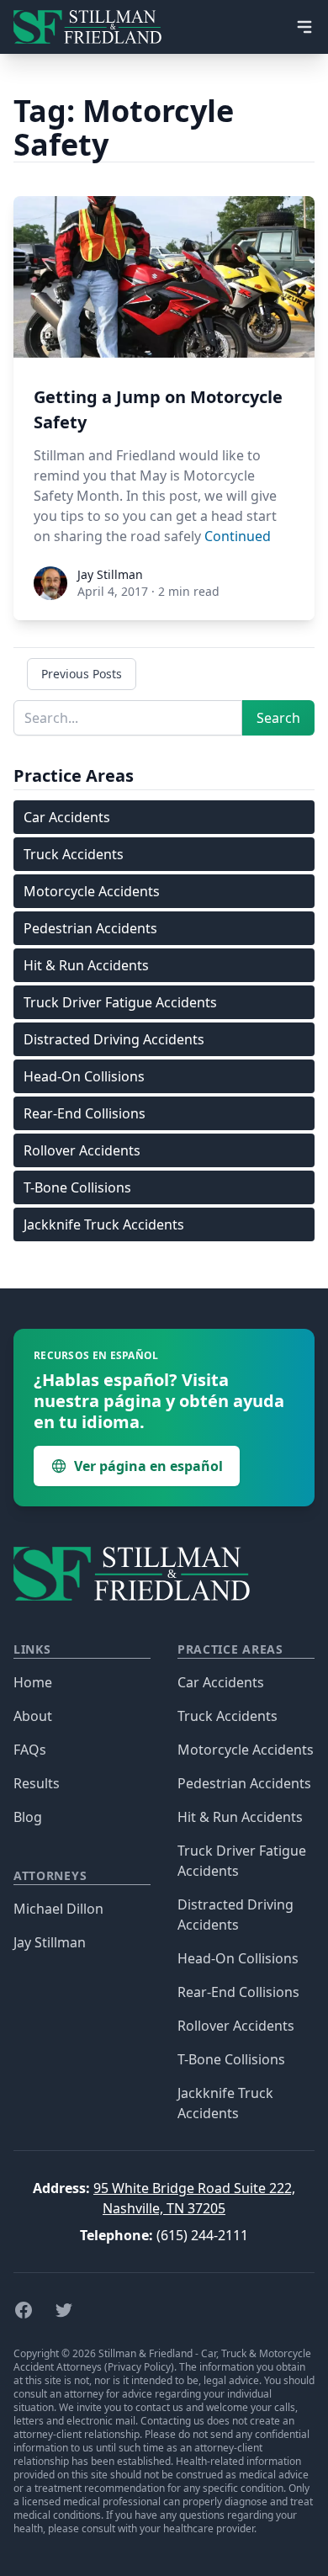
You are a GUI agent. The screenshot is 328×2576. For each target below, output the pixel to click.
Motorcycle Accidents (92, 891)
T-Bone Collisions (77, 1187)
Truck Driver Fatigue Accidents (120, 1002)
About (33, 1716)
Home (33, 1682)
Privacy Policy (139, 2367)
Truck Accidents (74, 854)
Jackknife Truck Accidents (104, 1224)
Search (278, 718)
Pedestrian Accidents (90, 928)
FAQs (30, 1750)
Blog (28, 1817)
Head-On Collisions (84, 1076)
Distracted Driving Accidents (114, 1039)
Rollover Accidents (82, 1150)
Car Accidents (67, 817)
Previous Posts (82, 674)
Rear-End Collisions (85, 1113)
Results (37, 1783)
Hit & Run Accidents (86, 965)
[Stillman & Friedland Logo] (94, 27)
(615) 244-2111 (202, 2235)
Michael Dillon (58, 1909)
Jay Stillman (50, 1942)
